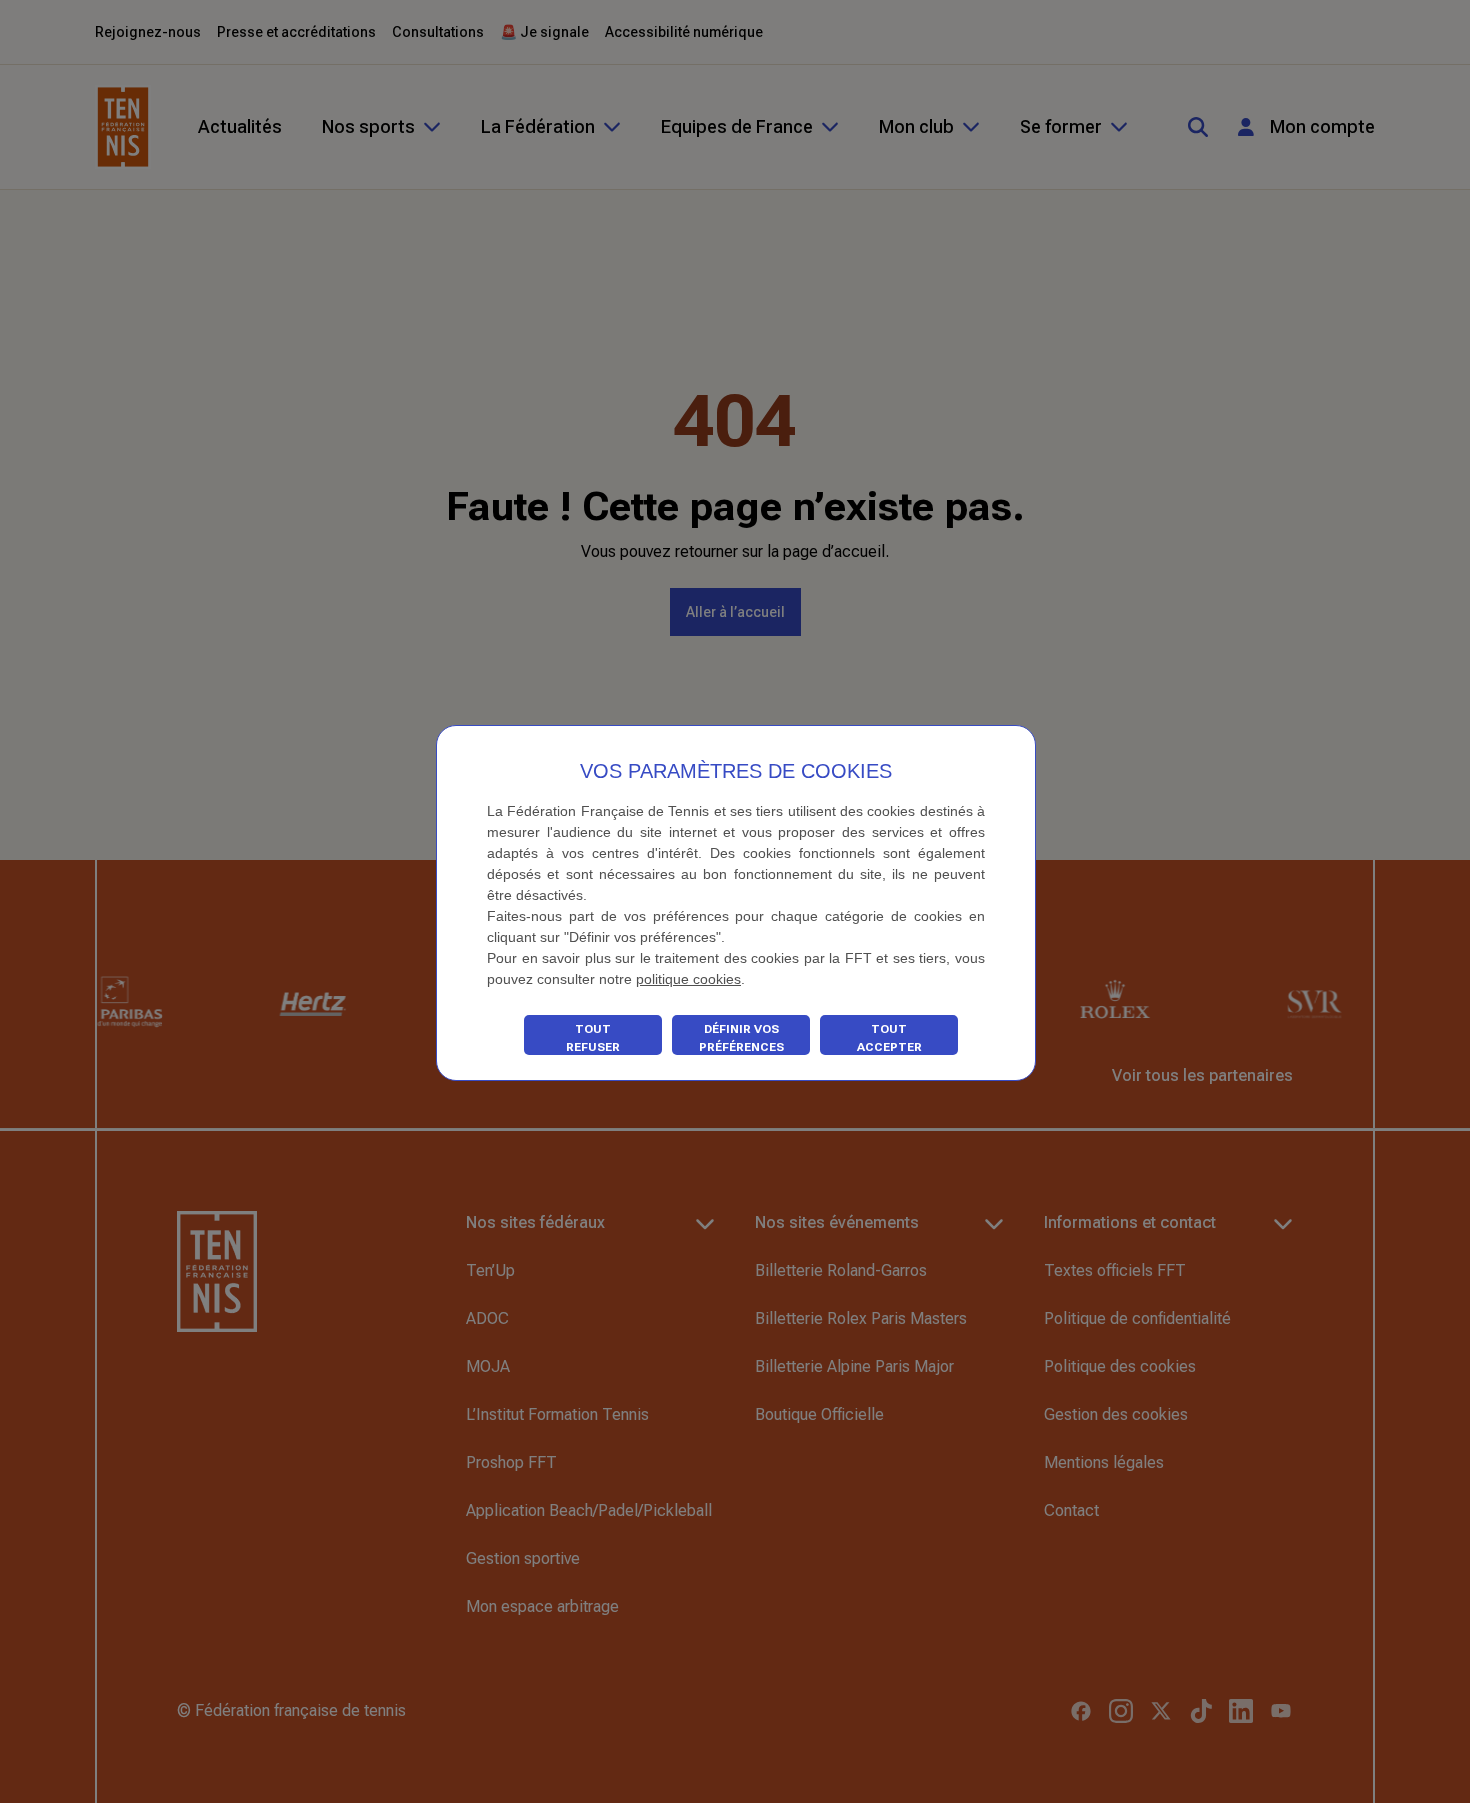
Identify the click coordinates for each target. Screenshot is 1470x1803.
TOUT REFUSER (593, 1038)
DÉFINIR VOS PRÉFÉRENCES (741, 1038)
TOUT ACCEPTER (889, 1038)
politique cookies (688, 979)
